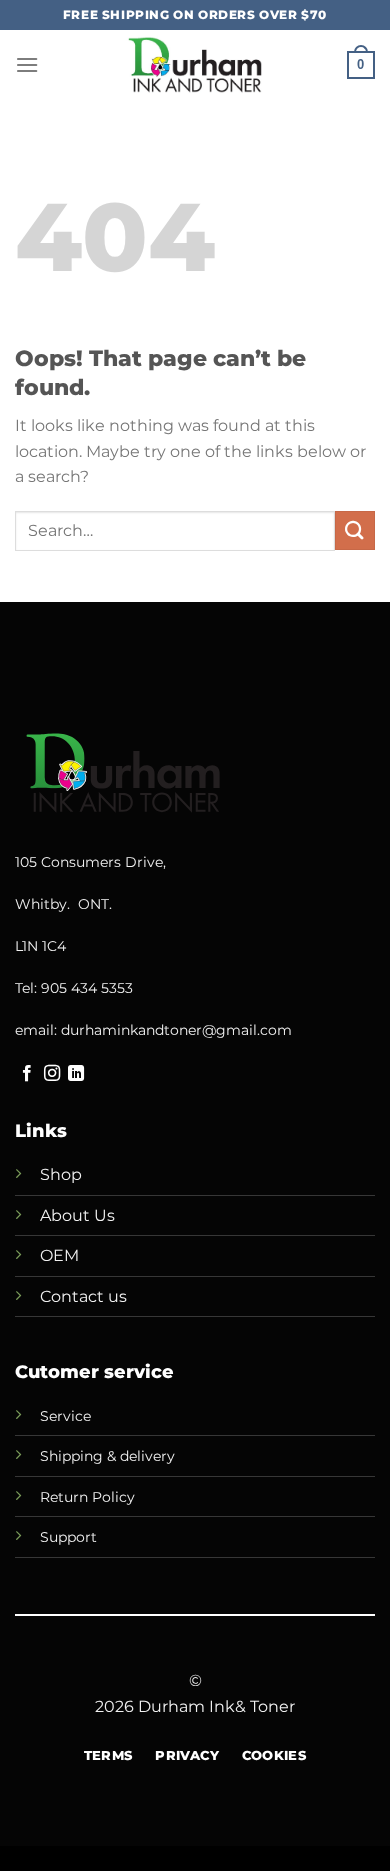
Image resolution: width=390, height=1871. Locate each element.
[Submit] (355, 530)
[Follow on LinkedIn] (76, 1074)
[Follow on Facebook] (27, 1074)
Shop (61, 1174)
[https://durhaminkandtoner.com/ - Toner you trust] (195, 65)
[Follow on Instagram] (52, 1074)
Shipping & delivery (107, 1456)
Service (65, 1416)
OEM (59, 1255)
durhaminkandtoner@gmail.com (176, 1030)
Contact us (83, 1296)
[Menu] (27, 64)
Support (68, 1537)
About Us (77, 1215)
